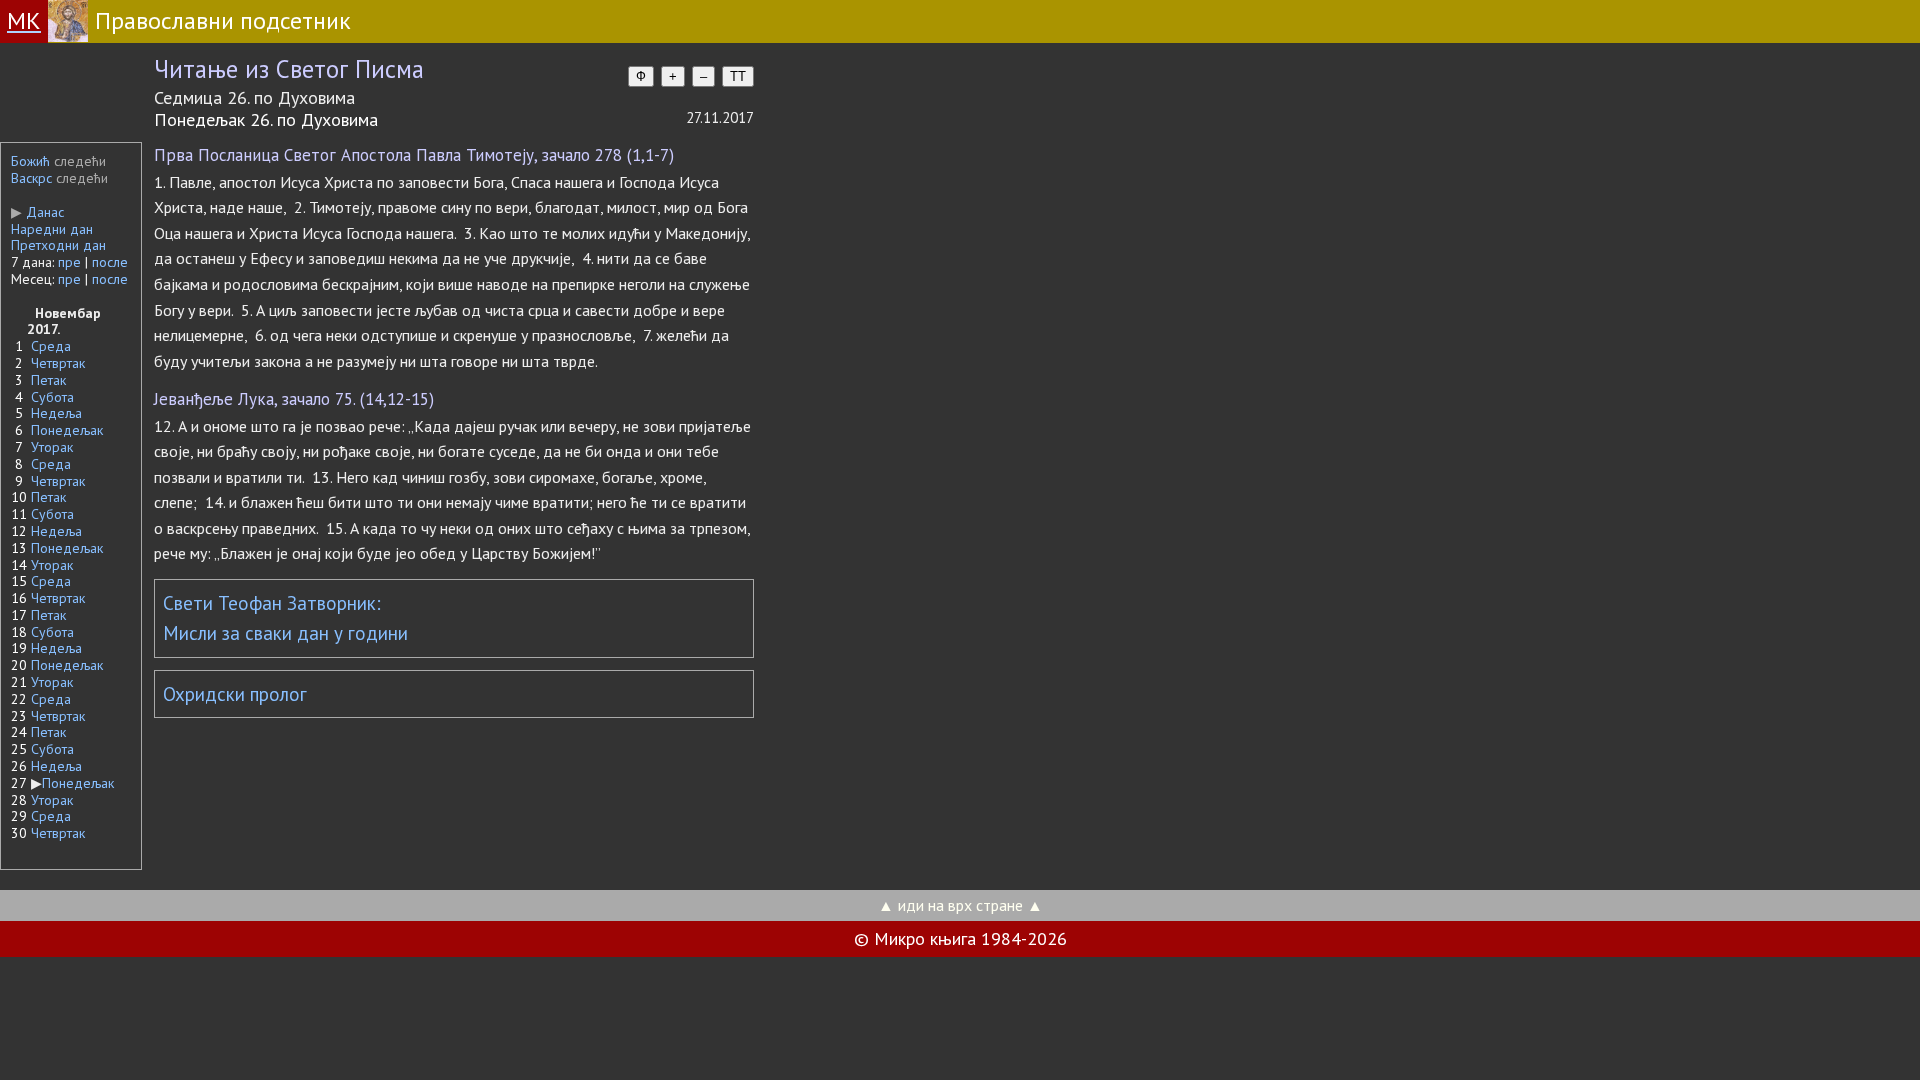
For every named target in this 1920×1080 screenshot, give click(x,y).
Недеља (56, 413)
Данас (37, 212)
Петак (48, 380)
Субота (52, 397)
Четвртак (58, 363)
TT (738, 76)
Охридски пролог (235, 694)
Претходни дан (58, 245)
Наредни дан (52, 229)
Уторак (52, 447)
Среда (51, 346)
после (110, 262)
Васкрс (31, 178)
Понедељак (67, 430)
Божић (30, 161)
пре (69, 262)
